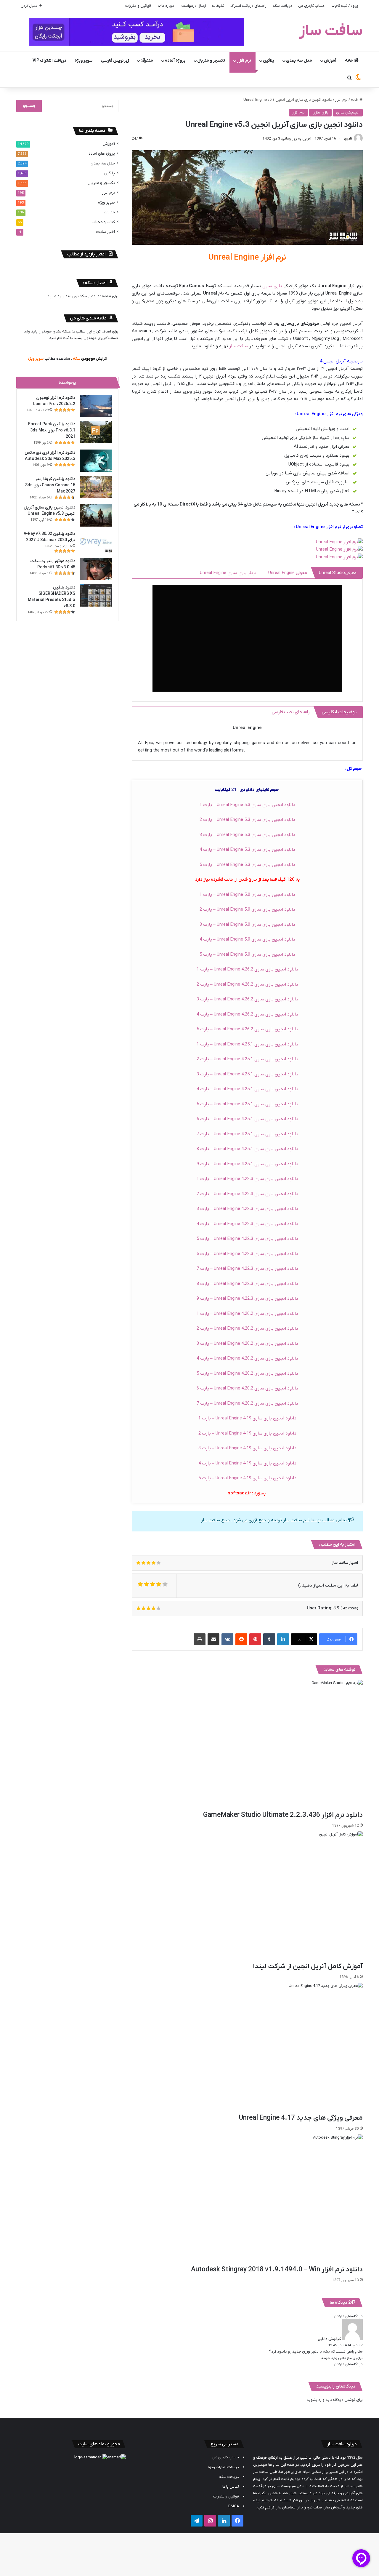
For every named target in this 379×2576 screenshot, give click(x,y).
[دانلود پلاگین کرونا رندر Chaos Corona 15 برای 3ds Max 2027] (96, 487)
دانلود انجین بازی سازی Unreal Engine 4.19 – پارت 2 (247, 1433)
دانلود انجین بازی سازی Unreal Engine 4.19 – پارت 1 (247, 1418)
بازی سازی (320, 112)
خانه (349, 61)
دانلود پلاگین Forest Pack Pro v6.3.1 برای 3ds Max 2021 (52, 430)
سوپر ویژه (84, 61)
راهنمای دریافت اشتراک (248, 6)
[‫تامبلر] (269, 1639)
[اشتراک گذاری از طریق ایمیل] (213, 1639)
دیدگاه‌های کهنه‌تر (348, 2316)
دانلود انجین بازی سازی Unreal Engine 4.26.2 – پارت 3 (247, 999)
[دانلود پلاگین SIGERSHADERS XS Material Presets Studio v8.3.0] (96, 595)
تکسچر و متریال (211, 61)
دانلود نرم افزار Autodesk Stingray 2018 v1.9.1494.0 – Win (277, 2270)
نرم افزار (244, 61)
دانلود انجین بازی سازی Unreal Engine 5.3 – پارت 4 (247, 850)
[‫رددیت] (241, 1639)
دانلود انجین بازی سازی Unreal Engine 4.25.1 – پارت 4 (247, 1089)
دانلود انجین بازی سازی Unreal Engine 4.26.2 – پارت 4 (247, 1014)
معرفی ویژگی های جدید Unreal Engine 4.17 (301, 2118)
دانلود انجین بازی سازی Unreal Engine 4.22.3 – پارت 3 (247, 1209)
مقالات (109, 212)
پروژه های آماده (102, 154)
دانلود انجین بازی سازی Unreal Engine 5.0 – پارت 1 (247, 895)
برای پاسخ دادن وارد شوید (342, 2358)
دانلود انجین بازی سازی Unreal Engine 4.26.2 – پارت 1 (247, 969)
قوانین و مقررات (138, 6)
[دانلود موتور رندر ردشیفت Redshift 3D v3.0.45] (96, 569)
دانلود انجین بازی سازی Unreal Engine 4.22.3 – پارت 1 (247, 1179)
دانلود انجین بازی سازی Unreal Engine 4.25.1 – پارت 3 (247, 1074)
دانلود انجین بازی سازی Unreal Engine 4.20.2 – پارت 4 (247, 1358)
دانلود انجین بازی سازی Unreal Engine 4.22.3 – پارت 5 (247, 1239)
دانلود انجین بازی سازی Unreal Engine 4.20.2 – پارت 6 (247, 1388)
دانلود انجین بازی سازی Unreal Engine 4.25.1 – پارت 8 (247, 1149)
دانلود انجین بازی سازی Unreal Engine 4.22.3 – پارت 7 (247, 1269)
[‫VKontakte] (227, 1639)
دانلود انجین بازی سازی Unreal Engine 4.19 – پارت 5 (247, 1478)
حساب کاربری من (311, 6)
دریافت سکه (282, 6)
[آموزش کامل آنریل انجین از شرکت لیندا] (247, 1897)
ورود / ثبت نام (347, 6)
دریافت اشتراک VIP (49, 61)
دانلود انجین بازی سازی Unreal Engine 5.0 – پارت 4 (247, 939)
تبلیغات (218, 6)
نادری (348, 139)
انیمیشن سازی (348, 112)
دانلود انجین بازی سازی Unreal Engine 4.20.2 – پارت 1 (247, 1314)
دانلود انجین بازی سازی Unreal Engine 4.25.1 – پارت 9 (247, 1164)
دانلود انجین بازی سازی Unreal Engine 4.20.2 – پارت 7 (247, 1403)
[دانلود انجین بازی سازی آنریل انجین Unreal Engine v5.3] (96, 515)
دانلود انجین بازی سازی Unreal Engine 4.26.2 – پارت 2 (247, 984)
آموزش (330, 61)
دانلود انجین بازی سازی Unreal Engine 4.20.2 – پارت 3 (247, 1344)
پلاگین (269, 61)
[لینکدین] (283, 1639)
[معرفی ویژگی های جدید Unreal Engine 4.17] (247, 2048)
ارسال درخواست (194, 6)
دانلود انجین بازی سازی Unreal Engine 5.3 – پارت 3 (247, 835)
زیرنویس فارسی (115, 61)
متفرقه (147, 61)
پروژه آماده (175, 61)
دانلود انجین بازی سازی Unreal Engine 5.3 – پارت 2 (247, 820)
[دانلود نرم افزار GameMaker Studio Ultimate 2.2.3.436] (247, 1745)
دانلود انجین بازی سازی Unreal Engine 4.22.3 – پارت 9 (247, 1299)
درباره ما (168, 6)
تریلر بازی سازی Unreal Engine (228, 573)
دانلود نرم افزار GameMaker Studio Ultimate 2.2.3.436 (283, 1815)
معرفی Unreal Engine (288, 573)
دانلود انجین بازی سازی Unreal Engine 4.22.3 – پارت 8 (247, 1284)
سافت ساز (239, 346)
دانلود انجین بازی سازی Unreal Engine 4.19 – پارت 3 (247, 1448)
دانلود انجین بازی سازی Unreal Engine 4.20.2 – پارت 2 (247, 1328)
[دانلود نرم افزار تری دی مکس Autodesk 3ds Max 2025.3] (96, 461)
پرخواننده (67, 383)
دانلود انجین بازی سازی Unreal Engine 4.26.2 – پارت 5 (247, 1029)
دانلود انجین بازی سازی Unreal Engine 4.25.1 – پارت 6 (247, 1119)
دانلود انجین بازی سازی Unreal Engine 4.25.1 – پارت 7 (247, 1134)
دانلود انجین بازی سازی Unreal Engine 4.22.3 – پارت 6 (247, 1254)
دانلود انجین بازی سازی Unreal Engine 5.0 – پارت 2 (247, 909)
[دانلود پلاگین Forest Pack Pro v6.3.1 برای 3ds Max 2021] (96, 432)
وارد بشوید (315, 2400)
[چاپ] (200, 1639)
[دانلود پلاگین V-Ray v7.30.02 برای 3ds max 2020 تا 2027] (96, 542)
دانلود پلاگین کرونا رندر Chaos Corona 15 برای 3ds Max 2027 (50, 485)
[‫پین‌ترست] (255, 1639)
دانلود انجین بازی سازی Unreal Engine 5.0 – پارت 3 (247, 925)
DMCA (234, 2506)
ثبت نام (63, 338)
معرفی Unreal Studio (338, 573)
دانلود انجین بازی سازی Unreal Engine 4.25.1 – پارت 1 (247, 1044)
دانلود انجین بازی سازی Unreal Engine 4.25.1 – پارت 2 (247, 1059)
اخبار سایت (105, 232)
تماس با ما (231, 2487)
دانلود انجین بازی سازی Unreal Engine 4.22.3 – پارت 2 (247, 1194)
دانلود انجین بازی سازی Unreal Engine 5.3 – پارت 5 (247, 865)
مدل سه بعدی (299, 61)
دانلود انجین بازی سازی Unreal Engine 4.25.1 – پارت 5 (247, 1104)
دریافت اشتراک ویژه (223, 2467)
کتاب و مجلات (103, 222)
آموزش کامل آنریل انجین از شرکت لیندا (308, 1966)
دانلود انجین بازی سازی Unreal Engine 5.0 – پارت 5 (247, 954)
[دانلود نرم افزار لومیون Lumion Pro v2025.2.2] (96, 406)
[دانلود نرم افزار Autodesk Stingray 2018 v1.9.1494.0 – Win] (247, 2200)
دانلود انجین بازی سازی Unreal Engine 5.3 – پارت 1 (247, 805)
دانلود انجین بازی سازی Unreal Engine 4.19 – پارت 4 (247, 1463)
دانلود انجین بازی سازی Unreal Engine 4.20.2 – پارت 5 (247, 1373)
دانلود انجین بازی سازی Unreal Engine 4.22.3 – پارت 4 (247, 1224)
